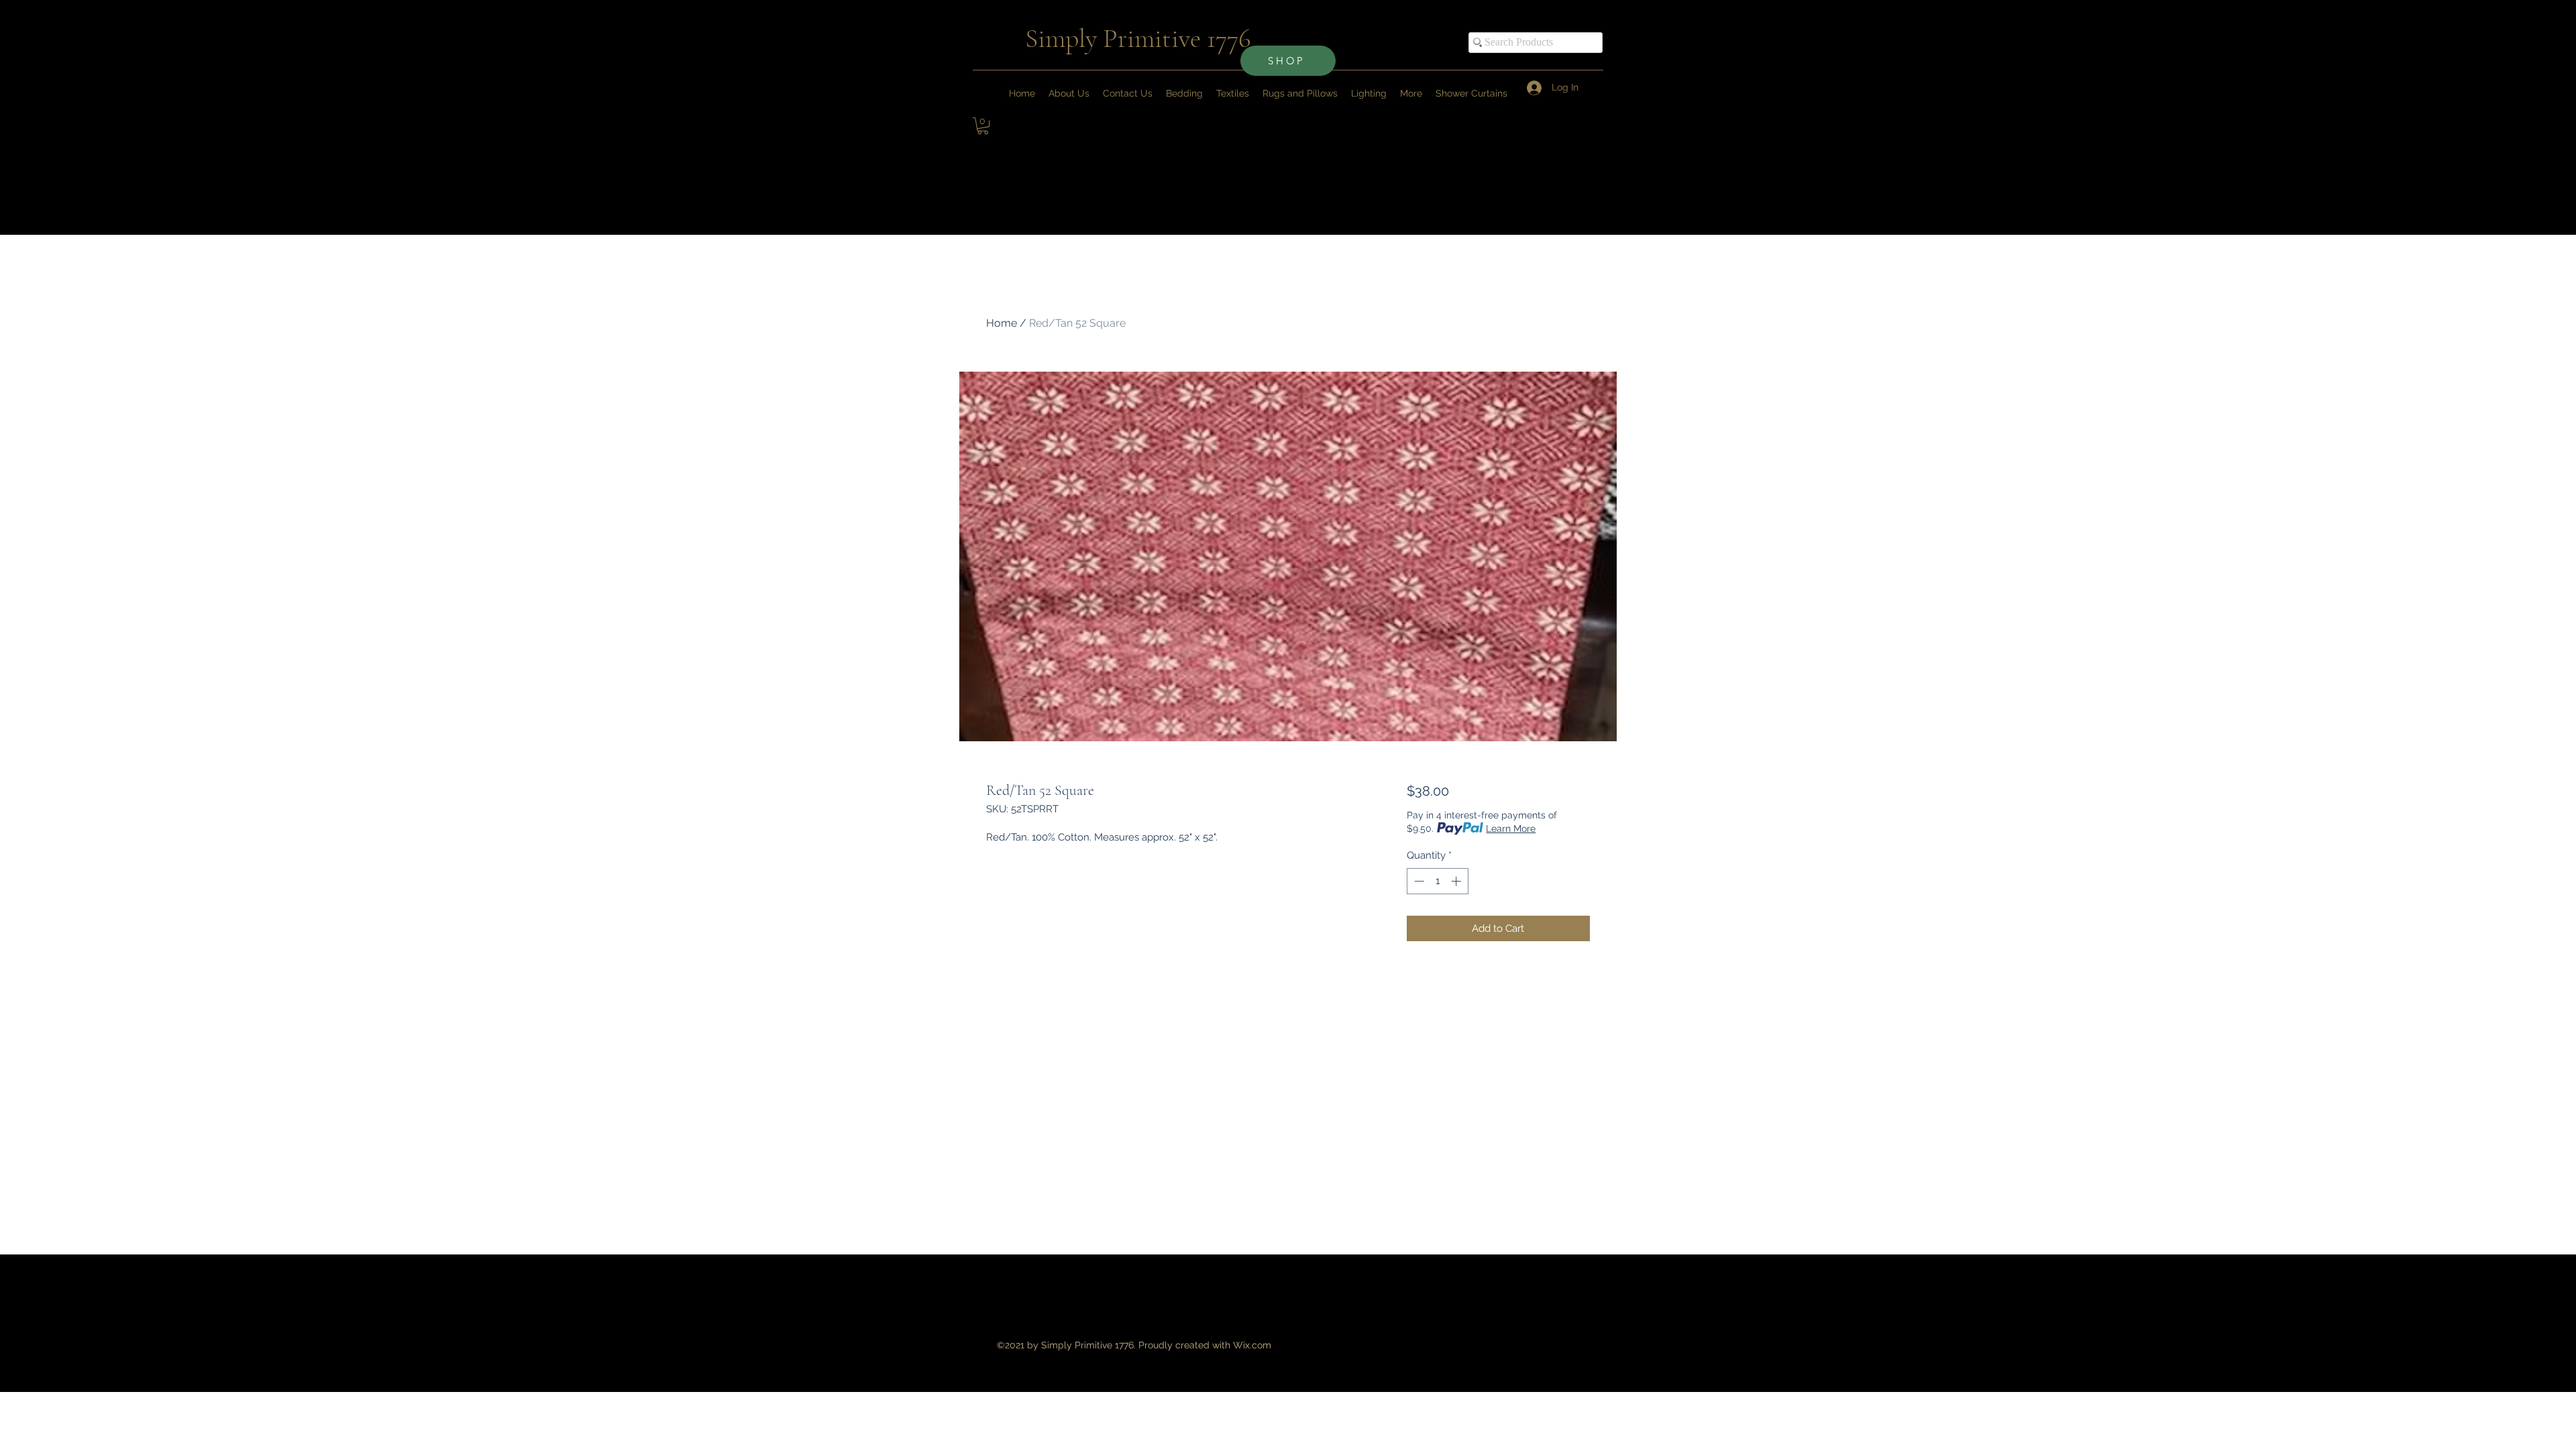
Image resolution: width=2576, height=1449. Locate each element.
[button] (1411, 93)
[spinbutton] (1437, 881)
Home (1002, 323)
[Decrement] (1418, 881)
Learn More (1511, 828)
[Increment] (1457, 881)
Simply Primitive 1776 (1138, 38)
